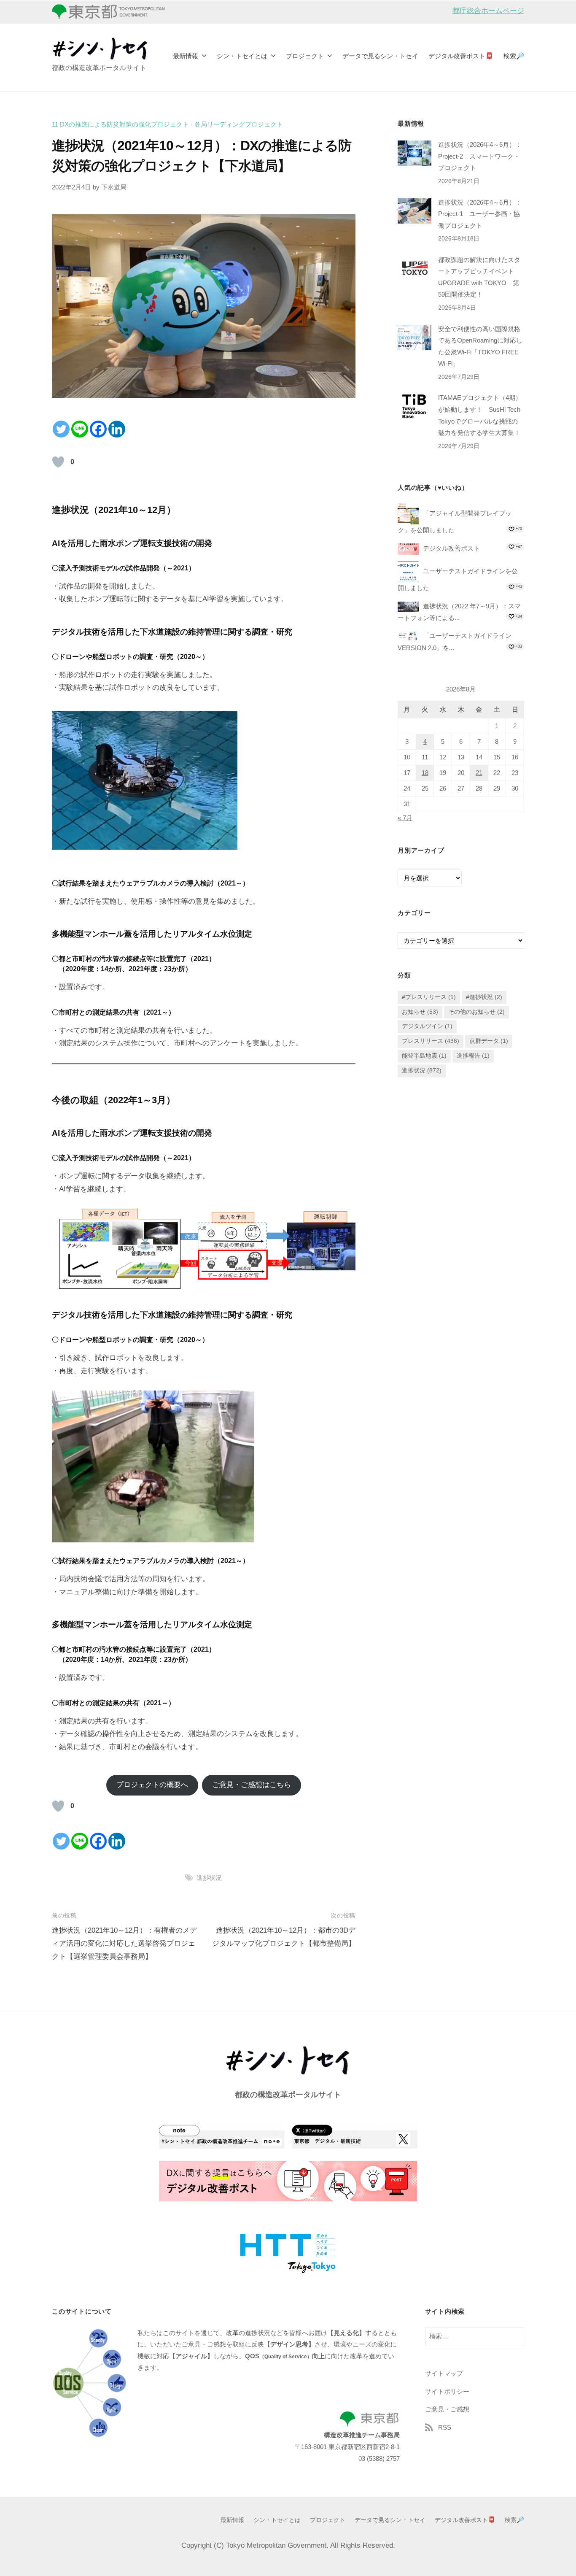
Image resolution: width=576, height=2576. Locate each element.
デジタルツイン (427, 1027)
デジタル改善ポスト (451, 548)
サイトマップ (444, 2373)
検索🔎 (514, 56)
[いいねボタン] (58, 462)
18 (425, 773)
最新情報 (186, 56)
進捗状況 (209, 1878)
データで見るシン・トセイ (380, 56)
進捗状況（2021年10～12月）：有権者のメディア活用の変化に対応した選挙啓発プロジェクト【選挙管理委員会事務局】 (124, 1943)
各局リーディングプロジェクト (239, 124)
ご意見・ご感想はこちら (252, 1785)
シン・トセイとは (242, 56)
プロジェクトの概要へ (152, 1785)
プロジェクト (305, 56)
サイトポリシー (447, 2391)
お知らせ (420, 1012)
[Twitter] (61, 429)
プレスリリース (431, 1041)
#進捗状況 (484, 997)
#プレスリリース (429, 997)
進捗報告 (473, 1056)
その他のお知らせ (476, 1012)
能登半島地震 (424, 1056)
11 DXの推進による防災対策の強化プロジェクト (120, 124)
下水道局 (114, 187)
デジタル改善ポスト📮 (461, 56)
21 (479, 773)
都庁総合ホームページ (488, 11)
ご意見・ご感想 (447, 2409)
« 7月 (405, 818)
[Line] (80, 429)
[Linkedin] (117, 429)
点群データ (489, 1041)
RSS (445, 2427)
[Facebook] (98, 429)
